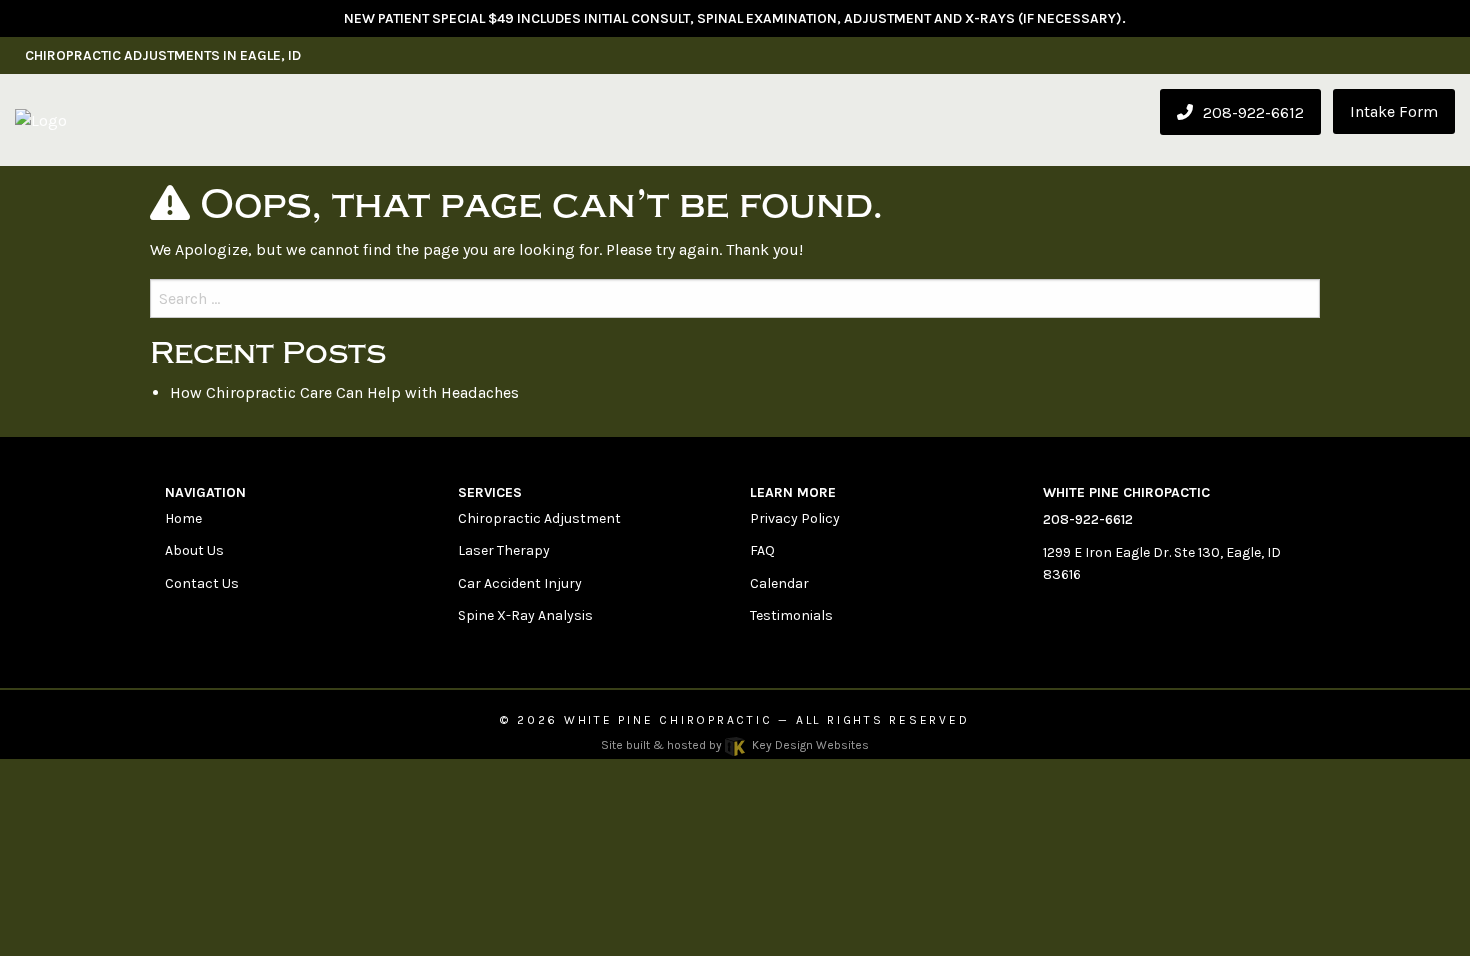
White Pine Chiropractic (668, 720)
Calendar (779, 583)
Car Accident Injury (520, 583)
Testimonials (791, 615)
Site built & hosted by (734, 745)
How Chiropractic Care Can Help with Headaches (344, 392)
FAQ (762, 550)
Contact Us (202, 583)
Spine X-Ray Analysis (525, 615)
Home (183, 518)
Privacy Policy (795, 518)
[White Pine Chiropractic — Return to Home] (41, 119)
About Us (194, 550)
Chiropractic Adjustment (539, 518)
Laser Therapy (504, 550)
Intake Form (1394, 111)
